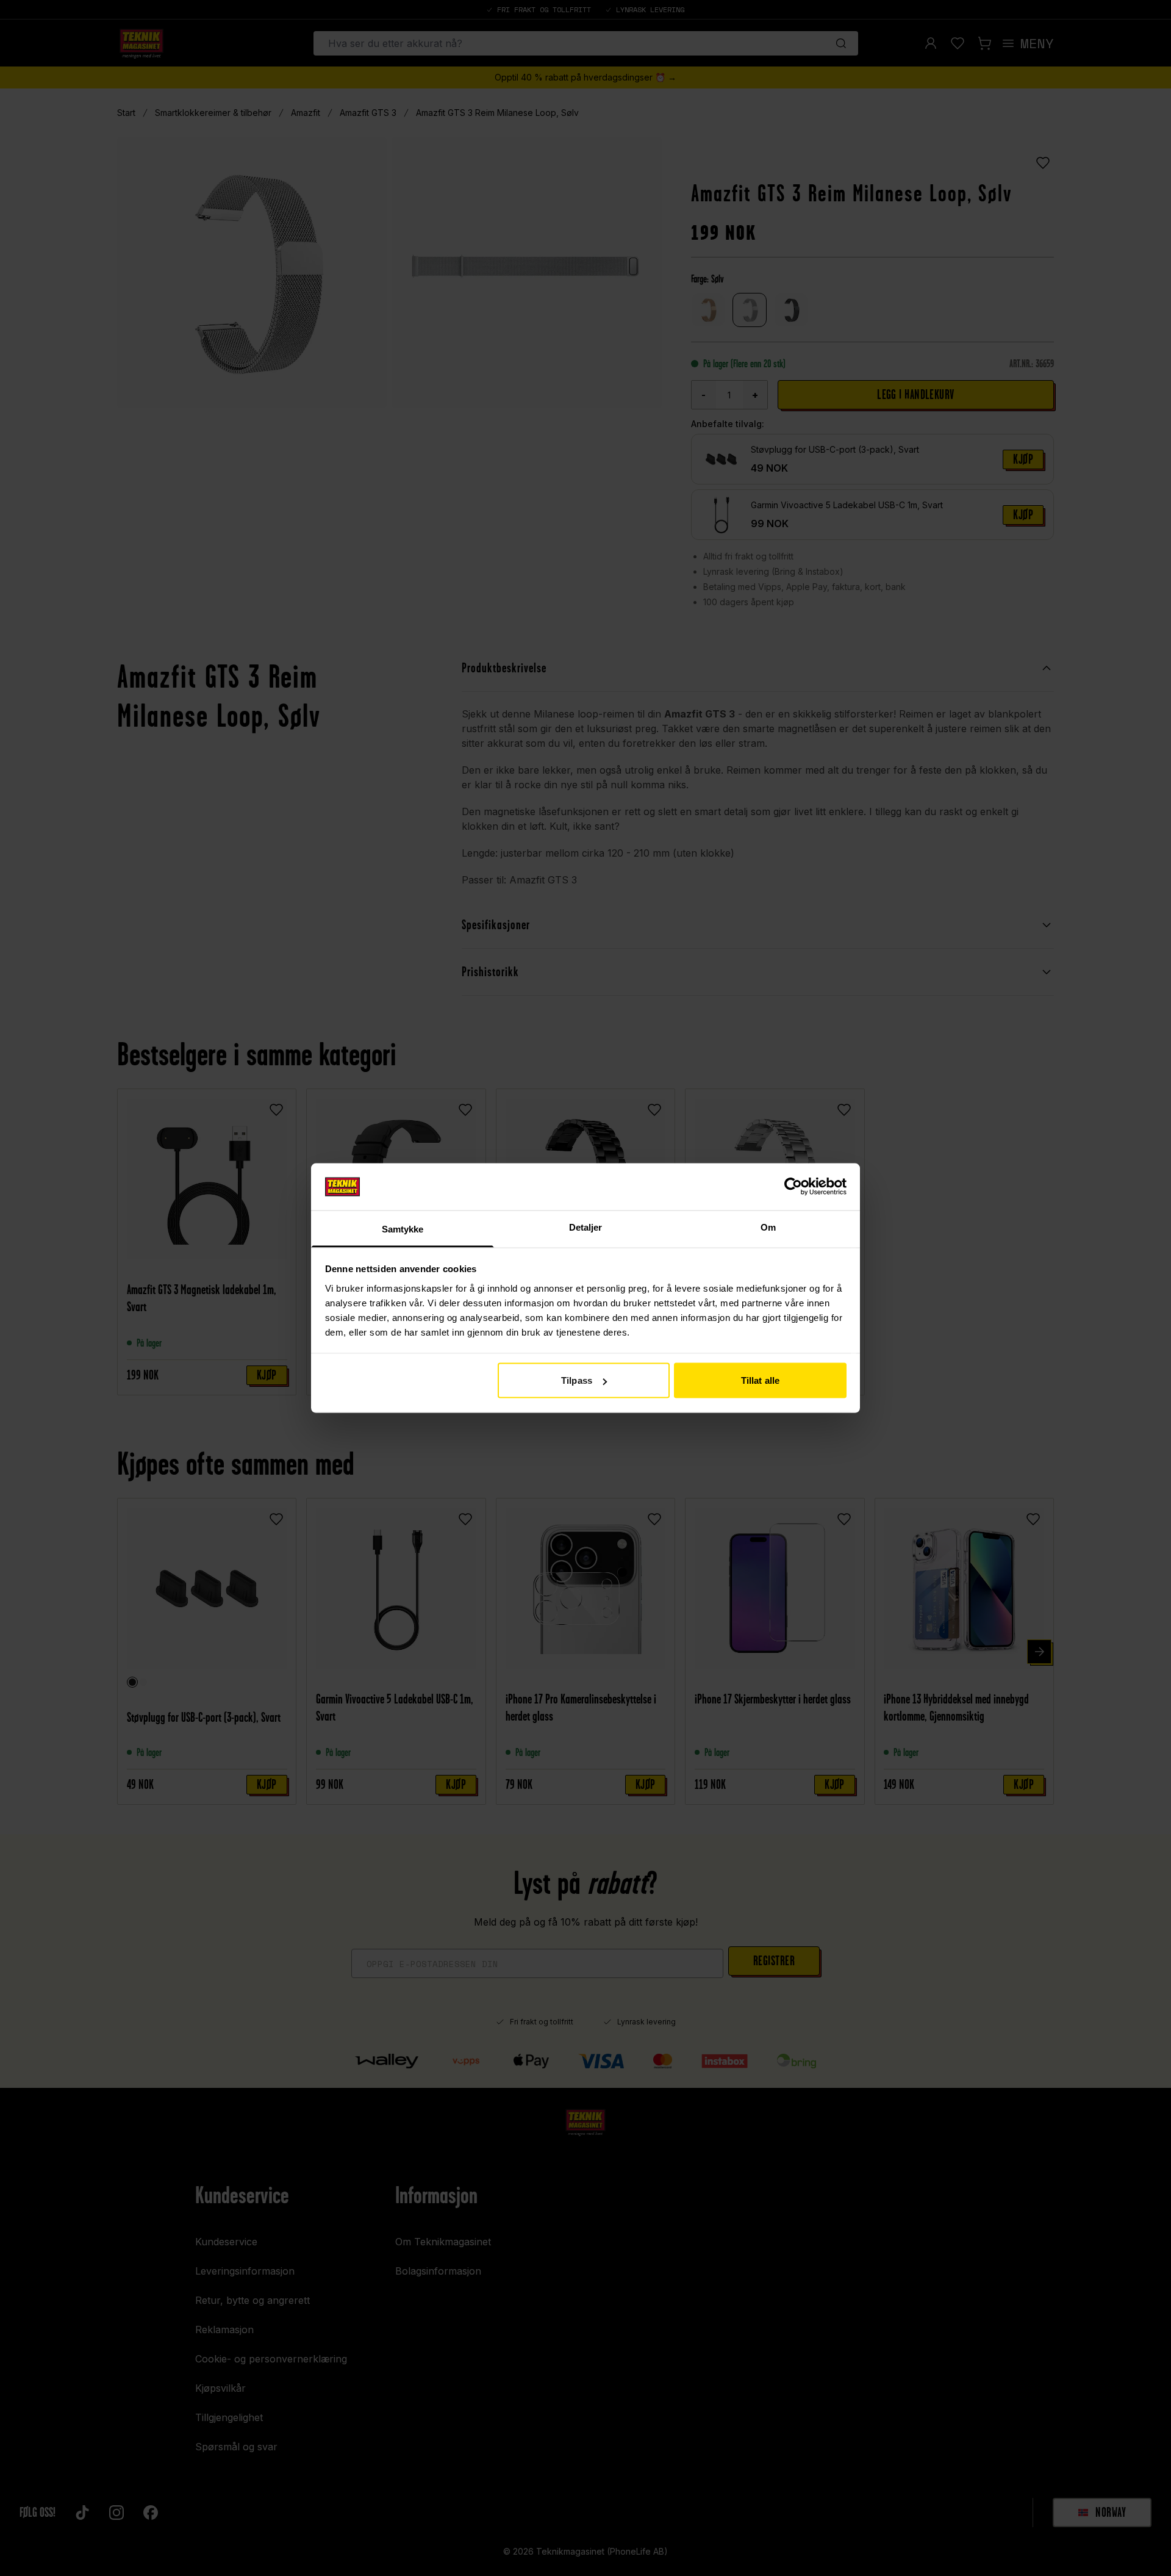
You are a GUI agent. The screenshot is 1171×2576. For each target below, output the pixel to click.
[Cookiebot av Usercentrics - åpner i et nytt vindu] (793, 1187)
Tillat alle (760, 1380)
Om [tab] (768, 1227)
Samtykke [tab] (403, 1229)
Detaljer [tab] (586, 1227)
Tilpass (577, 1380)
